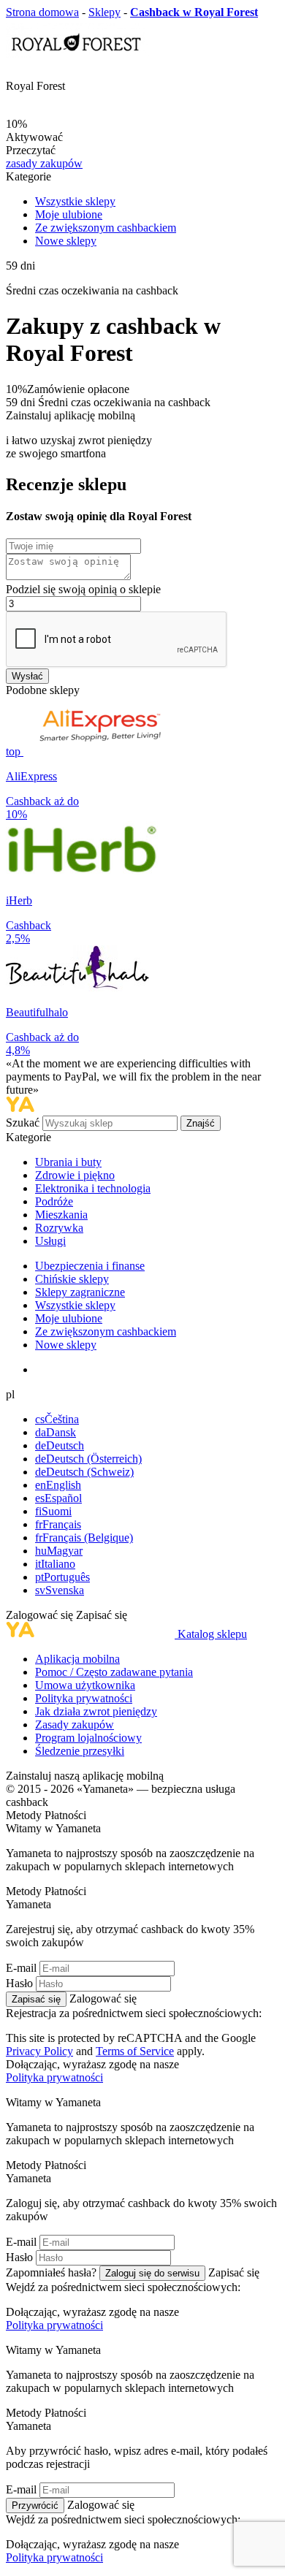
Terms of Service (135, 2051)
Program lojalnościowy (88, 1738)
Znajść (201, 1123)
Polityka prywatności (84, 1698)
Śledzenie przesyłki (80, 1751)
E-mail (21, 1968)
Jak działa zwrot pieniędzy (96, 1711)
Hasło (19, 1983)
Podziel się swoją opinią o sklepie (83, 589)
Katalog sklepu (212, 1634)
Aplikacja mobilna (77, 1659)
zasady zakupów (44, 163)
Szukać (24, 1123)
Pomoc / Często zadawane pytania (114, 1672)
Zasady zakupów (75, 1725)
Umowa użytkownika (85, 1685)
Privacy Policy (39, 2051)
